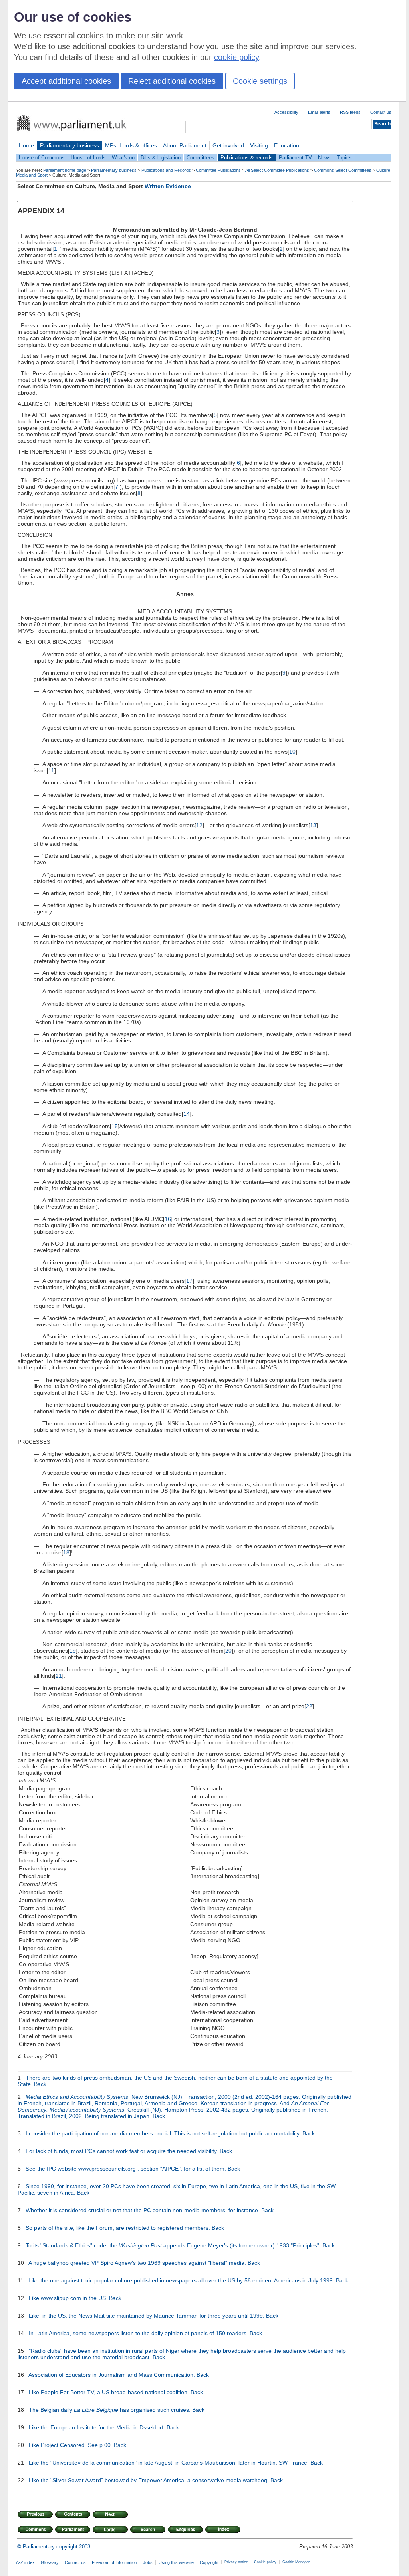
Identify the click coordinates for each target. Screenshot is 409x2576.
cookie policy (236, 57)
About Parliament (185, 145)
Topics (344, 158)
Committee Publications (218, 170)
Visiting (259, 145)
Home (26, 145)
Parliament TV (295, 158)
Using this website (176, 2562)
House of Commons (42, 158)
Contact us (381, 112)
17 (189, 1281)
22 (309, 1706)
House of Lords (88, 158)
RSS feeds (350, 112)
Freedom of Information (114, 2562)
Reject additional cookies (172, 81)
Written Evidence (168, 186)
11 (51, 770)
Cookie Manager (296, 2562)
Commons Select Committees (343, 170)
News (324, 158)
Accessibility (286, 112)
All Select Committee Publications (277, 170)
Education (287, 145)
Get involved (228, 145)
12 (199, 825)
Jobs (148, 2562)
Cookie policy (265, 2562)
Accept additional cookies (66, 81)
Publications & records (247, 158)
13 (313, 825)
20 (228, 1651)
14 (187, 1114)
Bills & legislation (161, 158)
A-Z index (25, 2562)
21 (59, 1676)
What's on (123, 158)
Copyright (209, 2562)
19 (73, 1651)
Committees (201, 158)
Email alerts (319, 112)
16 (168, 1219)
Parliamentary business (69, 145)
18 (66, 1552)
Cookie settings (260, 81)
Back (40, 2084)
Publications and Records (166, 170)
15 (115, 1126)
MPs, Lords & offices (131, 145)
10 (292, 752)
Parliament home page (65, 170)
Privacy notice (236, 2562)
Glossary (50, 2562)
